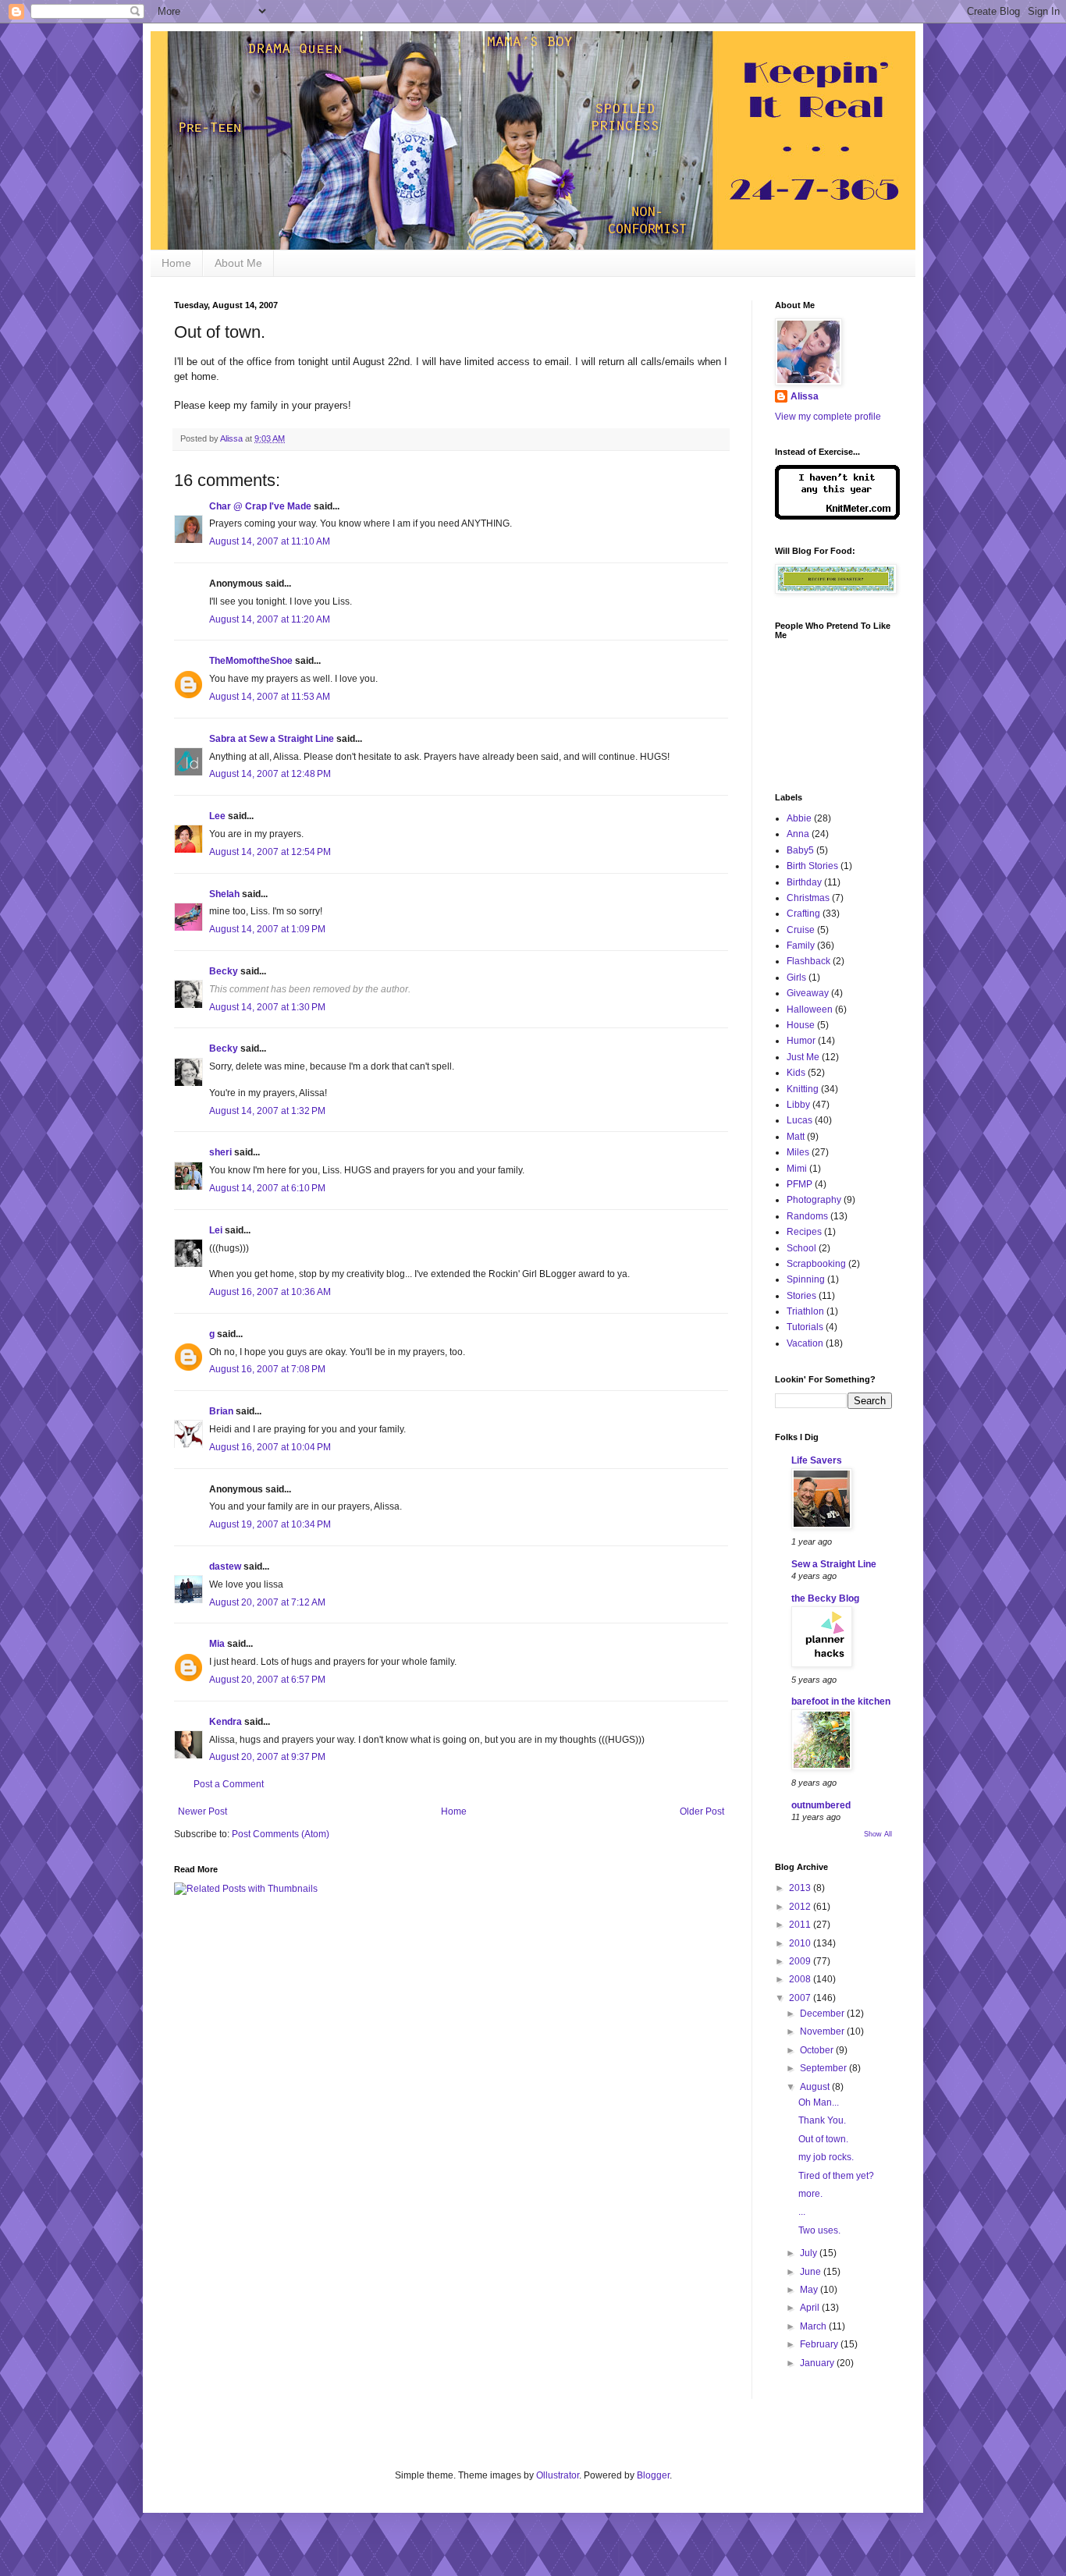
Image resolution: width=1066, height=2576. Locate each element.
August (816, 2087)
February (820, 2344)
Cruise (801, 930)
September (824, 2068)
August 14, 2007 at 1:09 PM (267, 929)
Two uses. (819, 2230)
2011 (801, 1925)
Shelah (224, 894)
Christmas (808, 898)
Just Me (803, 1057)
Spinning (806, 1279)
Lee (217, 816)
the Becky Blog (825, 1598)
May (810, 2290)
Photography (814, 1200)
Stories (801, 1296)
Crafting (803, 914)
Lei (216, 1230)
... (802, 2212)
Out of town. (823, 2139)
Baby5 (800, 850)
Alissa (805, 396)
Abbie (799, 818)
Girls (796, 978)
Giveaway (808, 993)
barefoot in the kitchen (841, 1701)
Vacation (805, 1343)
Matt (796, 1137)
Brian (221, 1411)
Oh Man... (819, 2102)
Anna (798, 834)
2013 (801, 1888)
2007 (801, 1998)
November (823, 2031)
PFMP (799, 1184)
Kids (796, 1073)
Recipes (804, 1232)
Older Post (702, 1811)
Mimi (797, 1169)
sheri (220, 1152)
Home (176, 263)
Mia (217, 1644)
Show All (878, 1834)
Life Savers (817, 1460)
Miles (798, 1152)
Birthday (804, 882)
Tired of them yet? (836, 2176)
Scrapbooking (816, 1264)
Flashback (808, 961)
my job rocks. (826, 2157)
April (811, 2308)
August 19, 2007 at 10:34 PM (270, 1524)
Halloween (810, 1009)
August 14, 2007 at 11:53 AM (270, 697)
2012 (801, 1907)
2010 (801, 1943)
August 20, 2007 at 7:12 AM (267, 1602)
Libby (798, 1105)
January (818, 2363)
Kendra (226, 1722)
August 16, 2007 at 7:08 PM (267, 1369)
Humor (801, 1041)
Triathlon (805, 1311)
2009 (801, 1961)
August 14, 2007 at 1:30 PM (267, 1007)
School (801, 1248)
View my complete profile (828, 417)
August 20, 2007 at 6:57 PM (267, 1680)
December (823, 2014)
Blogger (653, 2475)
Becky (224, 971)
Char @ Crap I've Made (260, 506)
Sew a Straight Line (834, 1564)
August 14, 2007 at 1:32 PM (267, 1111)
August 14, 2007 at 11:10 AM (270, 541)
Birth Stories (812, 866)
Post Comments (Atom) (281, 1834)
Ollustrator (558, 2475)
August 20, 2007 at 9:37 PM (267, 1757)
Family (801, 946)
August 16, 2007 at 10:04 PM (270, 1447)
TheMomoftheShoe (251, 661)
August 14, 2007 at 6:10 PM (267, 1188)
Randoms (807, 1216)
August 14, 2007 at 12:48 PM (270, 774)
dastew (225, 1567)
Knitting (803, 1089)
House (801, 1025)
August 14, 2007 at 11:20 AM (270, 619)
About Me (238, 263)
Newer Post (203, 1811)
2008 (801, 1979)
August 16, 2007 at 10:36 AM (270, 1292)
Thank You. (822, 2120)
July (810, 2253)
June (812, 2272)
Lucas (799, 1120)
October (818, 2050)
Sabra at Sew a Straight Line (272, 739)
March (814, 2326)
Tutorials (805, 1327)
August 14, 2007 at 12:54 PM (270, 852)
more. (810, 2194)
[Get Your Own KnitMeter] (837, 516)
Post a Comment (229, 1784)
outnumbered (821, 1805)
